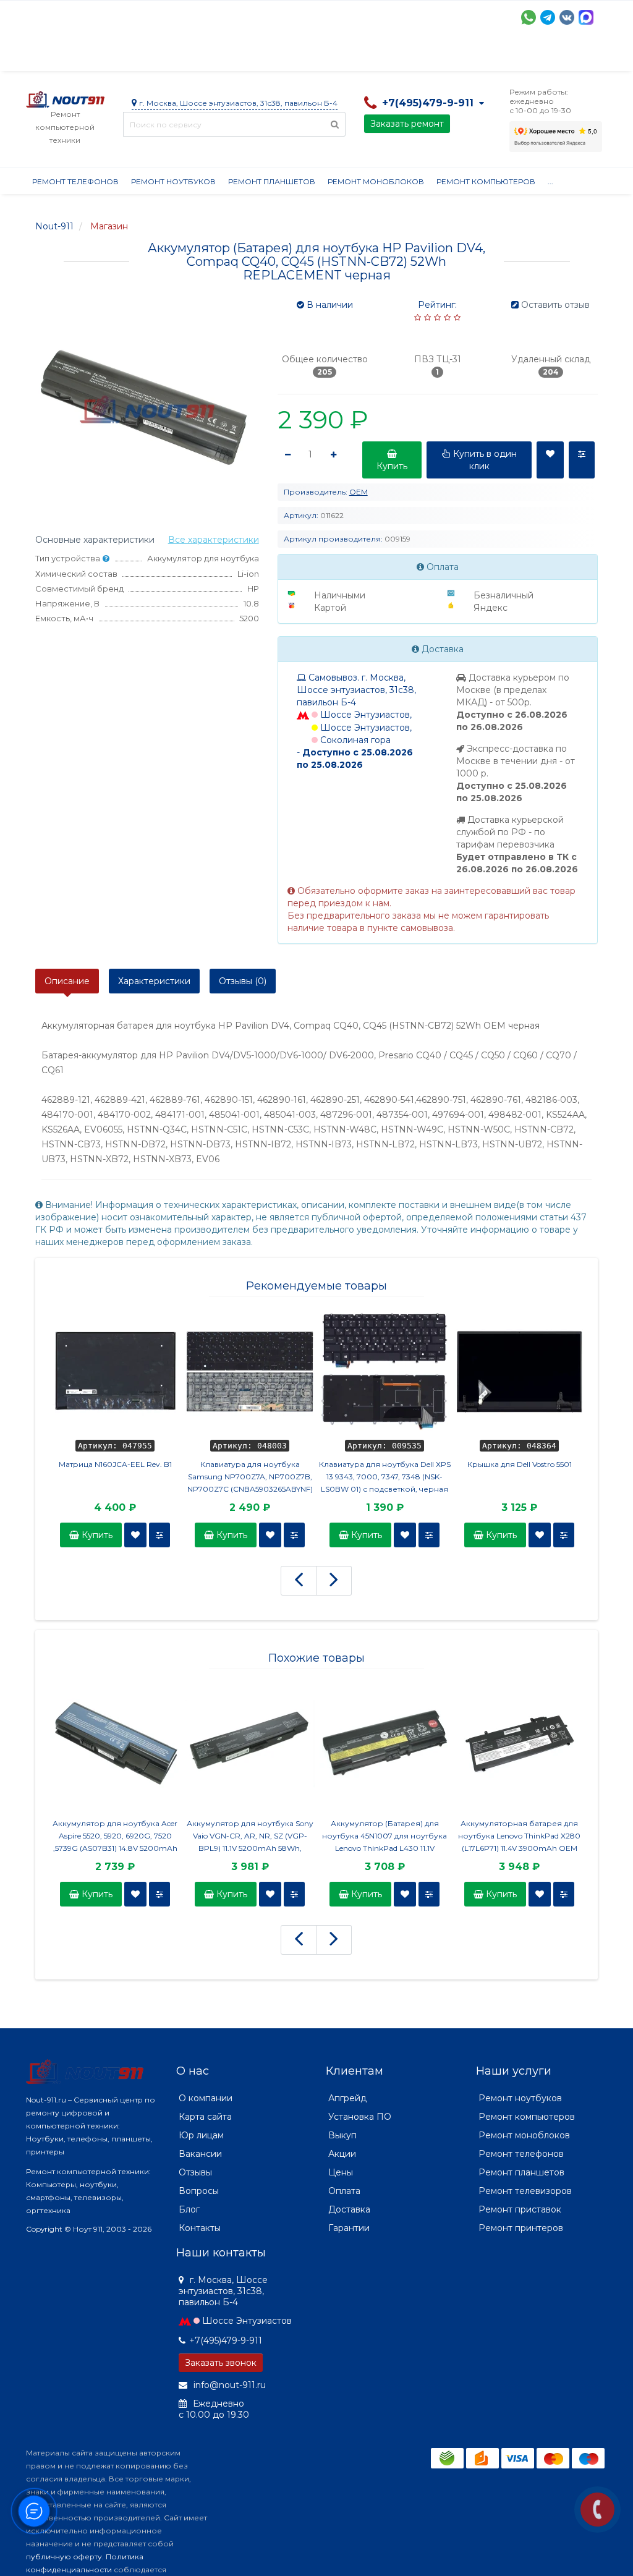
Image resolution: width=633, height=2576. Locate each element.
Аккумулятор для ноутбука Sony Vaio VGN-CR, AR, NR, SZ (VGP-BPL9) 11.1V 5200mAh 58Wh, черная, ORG (250, 1837)
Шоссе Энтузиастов (247, 2321)
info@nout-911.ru (228, 2385)
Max (586, 17)
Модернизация (359, 56)
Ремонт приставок (520, 2209)
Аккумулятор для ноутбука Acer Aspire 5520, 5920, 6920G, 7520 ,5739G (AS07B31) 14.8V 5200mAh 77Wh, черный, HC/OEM (115, 1837)
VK (567, 17)
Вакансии (200, 2154)
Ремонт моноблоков (376, 181)
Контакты (200, 2228)
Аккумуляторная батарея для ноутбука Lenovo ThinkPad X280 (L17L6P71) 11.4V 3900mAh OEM (519, 1836)
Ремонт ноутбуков (173, 181)
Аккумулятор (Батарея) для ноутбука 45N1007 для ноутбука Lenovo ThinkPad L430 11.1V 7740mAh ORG (384, 1837)
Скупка (290, 56)
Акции (242, 56)
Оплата (193, 56)
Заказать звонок (221, 2363)
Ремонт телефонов (75, 181)
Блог (189, 2209)
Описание (67, 981)
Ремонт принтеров (521, 2228)
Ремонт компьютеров (486, 181)
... (581, 56)
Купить (96, 1535)
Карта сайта (205, 2117)
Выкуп (342, 2135)
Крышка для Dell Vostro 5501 (520, 1464)
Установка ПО (360, 2117)
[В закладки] (135, 1535)
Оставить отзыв (555, 305)
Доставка (138, 56)
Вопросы (199, 2191)
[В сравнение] (159, 1535)
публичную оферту (64, 2557)
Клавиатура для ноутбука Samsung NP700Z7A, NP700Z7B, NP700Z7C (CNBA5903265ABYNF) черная (250, 1477)
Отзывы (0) (243, 981)
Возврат (429, 56)
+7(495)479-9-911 (226, 2340)
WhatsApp (529, 17)
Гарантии (487, 56)
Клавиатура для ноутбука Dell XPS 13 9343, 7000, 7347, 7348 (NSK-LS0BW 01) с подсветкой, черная (385, 1477)
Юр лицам (201, 2135)
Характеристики (154, 981)
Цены (341, 2172)
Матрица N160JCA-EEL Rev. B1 (115, 1464)
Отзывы (543, 56)
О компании (71, 56)
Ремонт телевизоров (525, 2191)
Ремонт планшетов (272, 181)
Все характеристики (214, 540)
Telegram (548, 17)
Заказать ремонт (407, 124)
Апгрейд (347, 2098)
